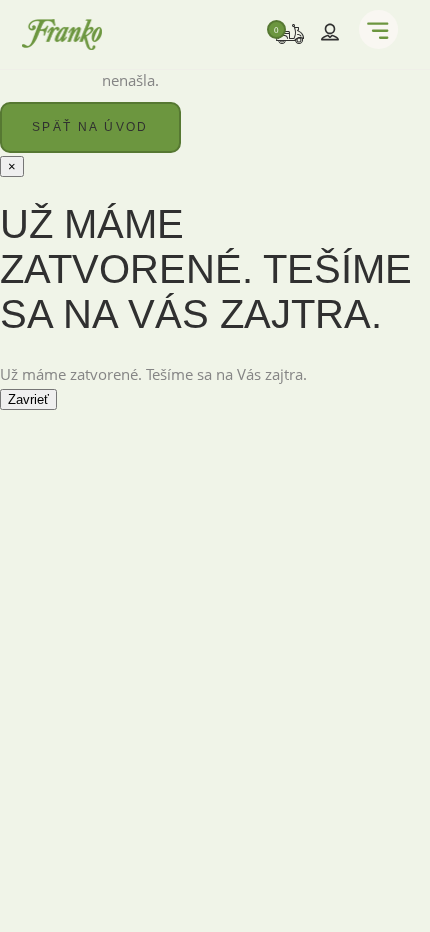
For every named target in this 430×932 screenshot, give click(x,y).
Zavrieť (28, 399)
